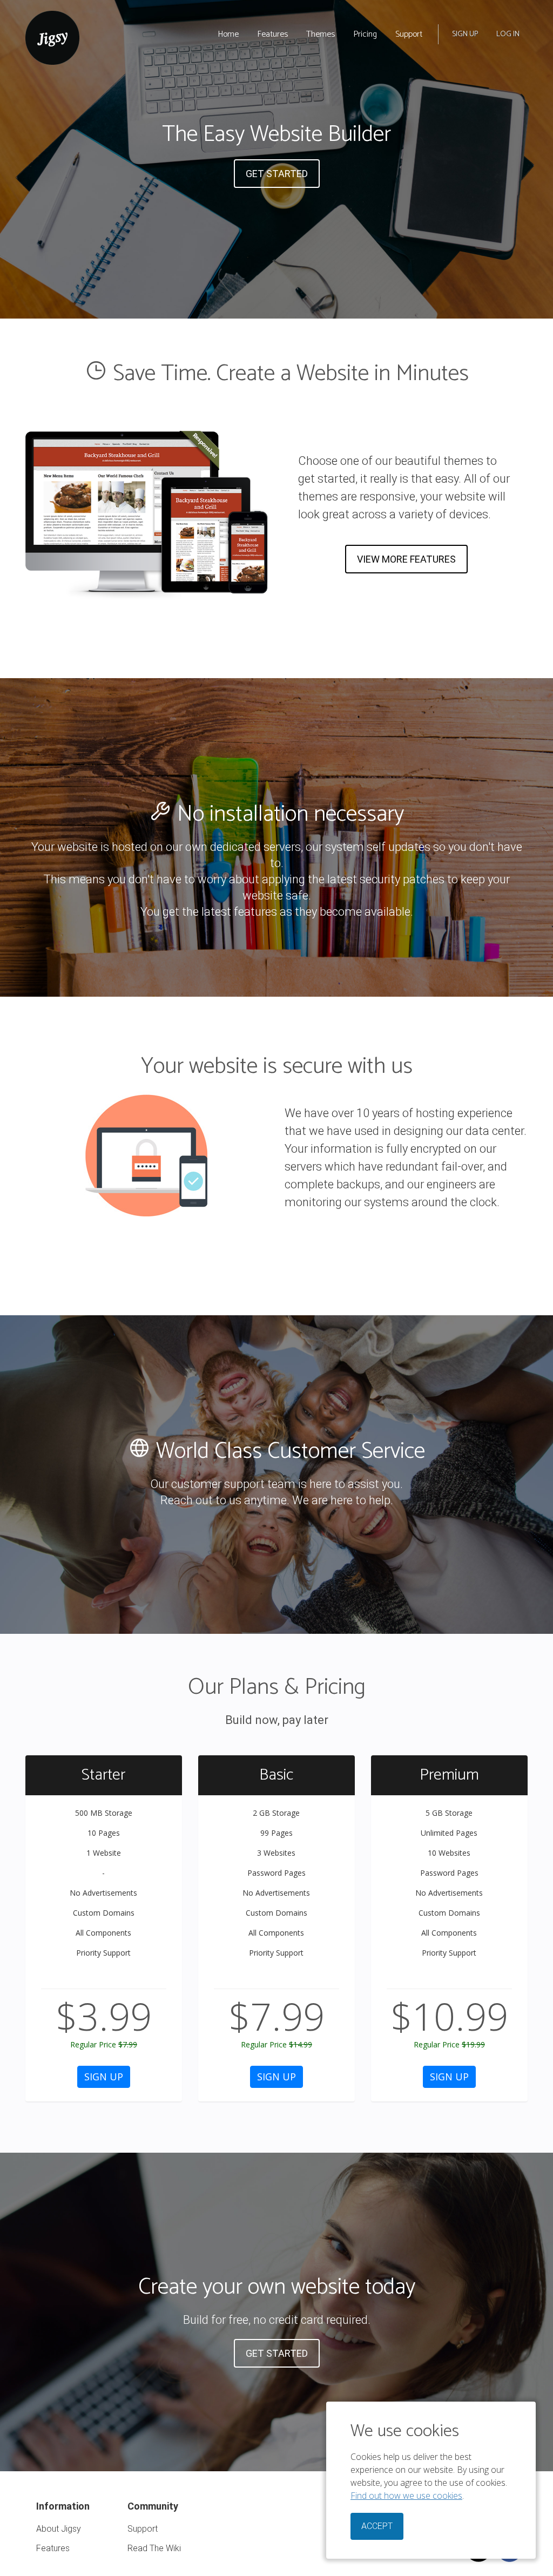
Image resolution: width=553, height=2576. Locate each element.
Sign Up (465, 34)
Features (272, 34)
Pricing (365, 34)
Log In (508, 34)
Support (409, 34)
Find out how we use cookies (406, 2496)
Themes (321, 34)
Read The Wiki (154, 2548)
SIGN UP (104, 2077)
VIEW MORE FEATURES (406, 559)
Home (228, 34)
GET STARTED (277, 174)
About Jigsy (59, 2529)
